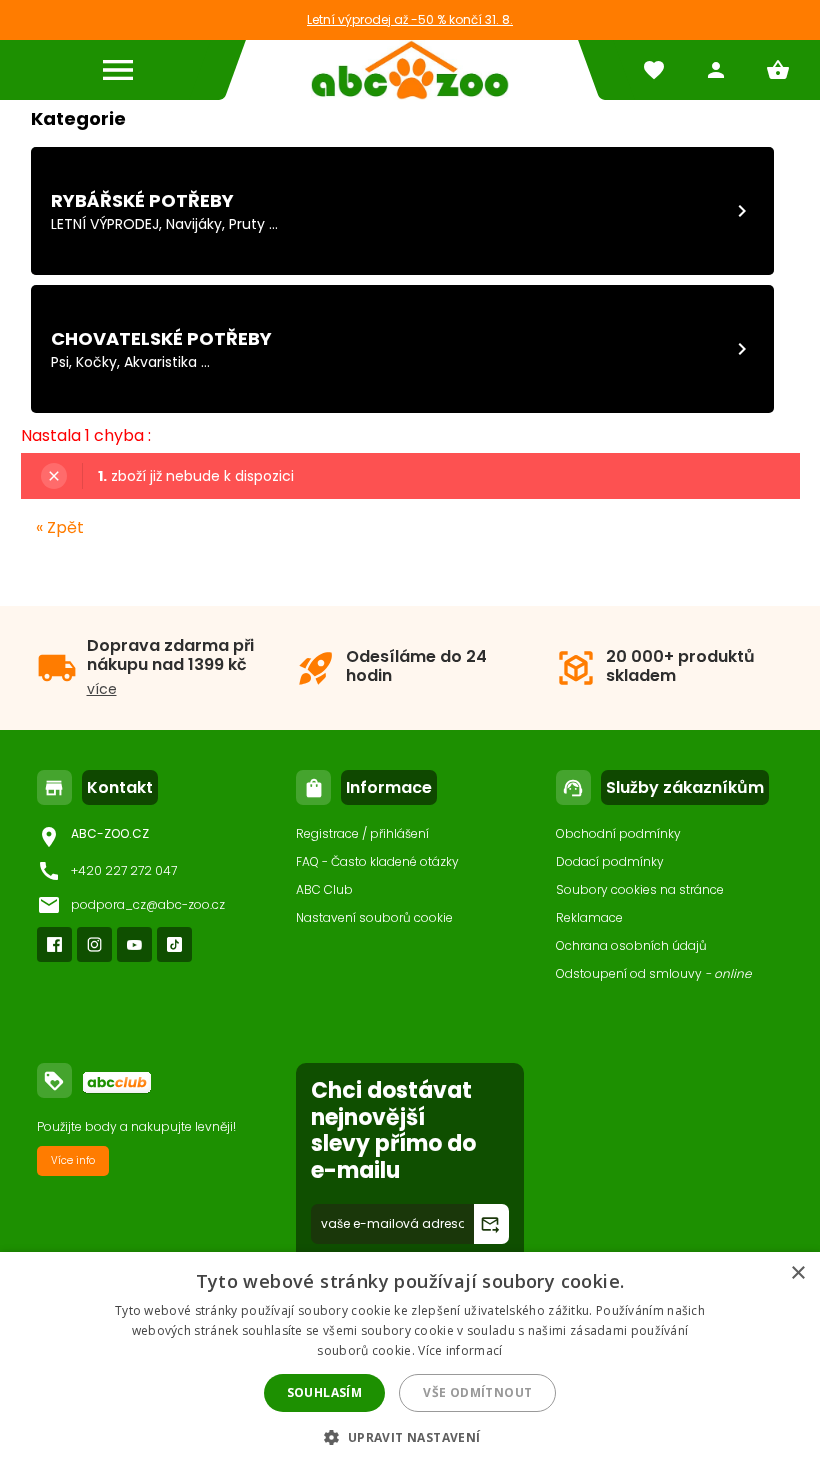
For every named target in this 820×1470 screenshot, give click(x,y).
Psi (60, 362)
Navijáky (194, 224)
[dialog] (410, 1361)
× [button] (797, 1273)
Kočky (96, 362)
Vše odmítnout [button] (477, 1392)
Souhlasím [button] (325, 1392)
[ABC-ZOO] (410, 70)
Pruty (247, 224)
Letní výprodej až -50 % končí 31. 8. (410, 19)
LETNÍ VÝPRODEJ (105, 224)
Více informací (460, 1350)
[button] (409, 1436)
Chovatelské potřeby (161, 338)
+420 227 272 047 (124, 870)
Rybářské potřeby (142, 200)
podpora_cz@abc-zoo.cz (148, 904)
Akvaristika (160, 362)
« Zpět (60, 527)
